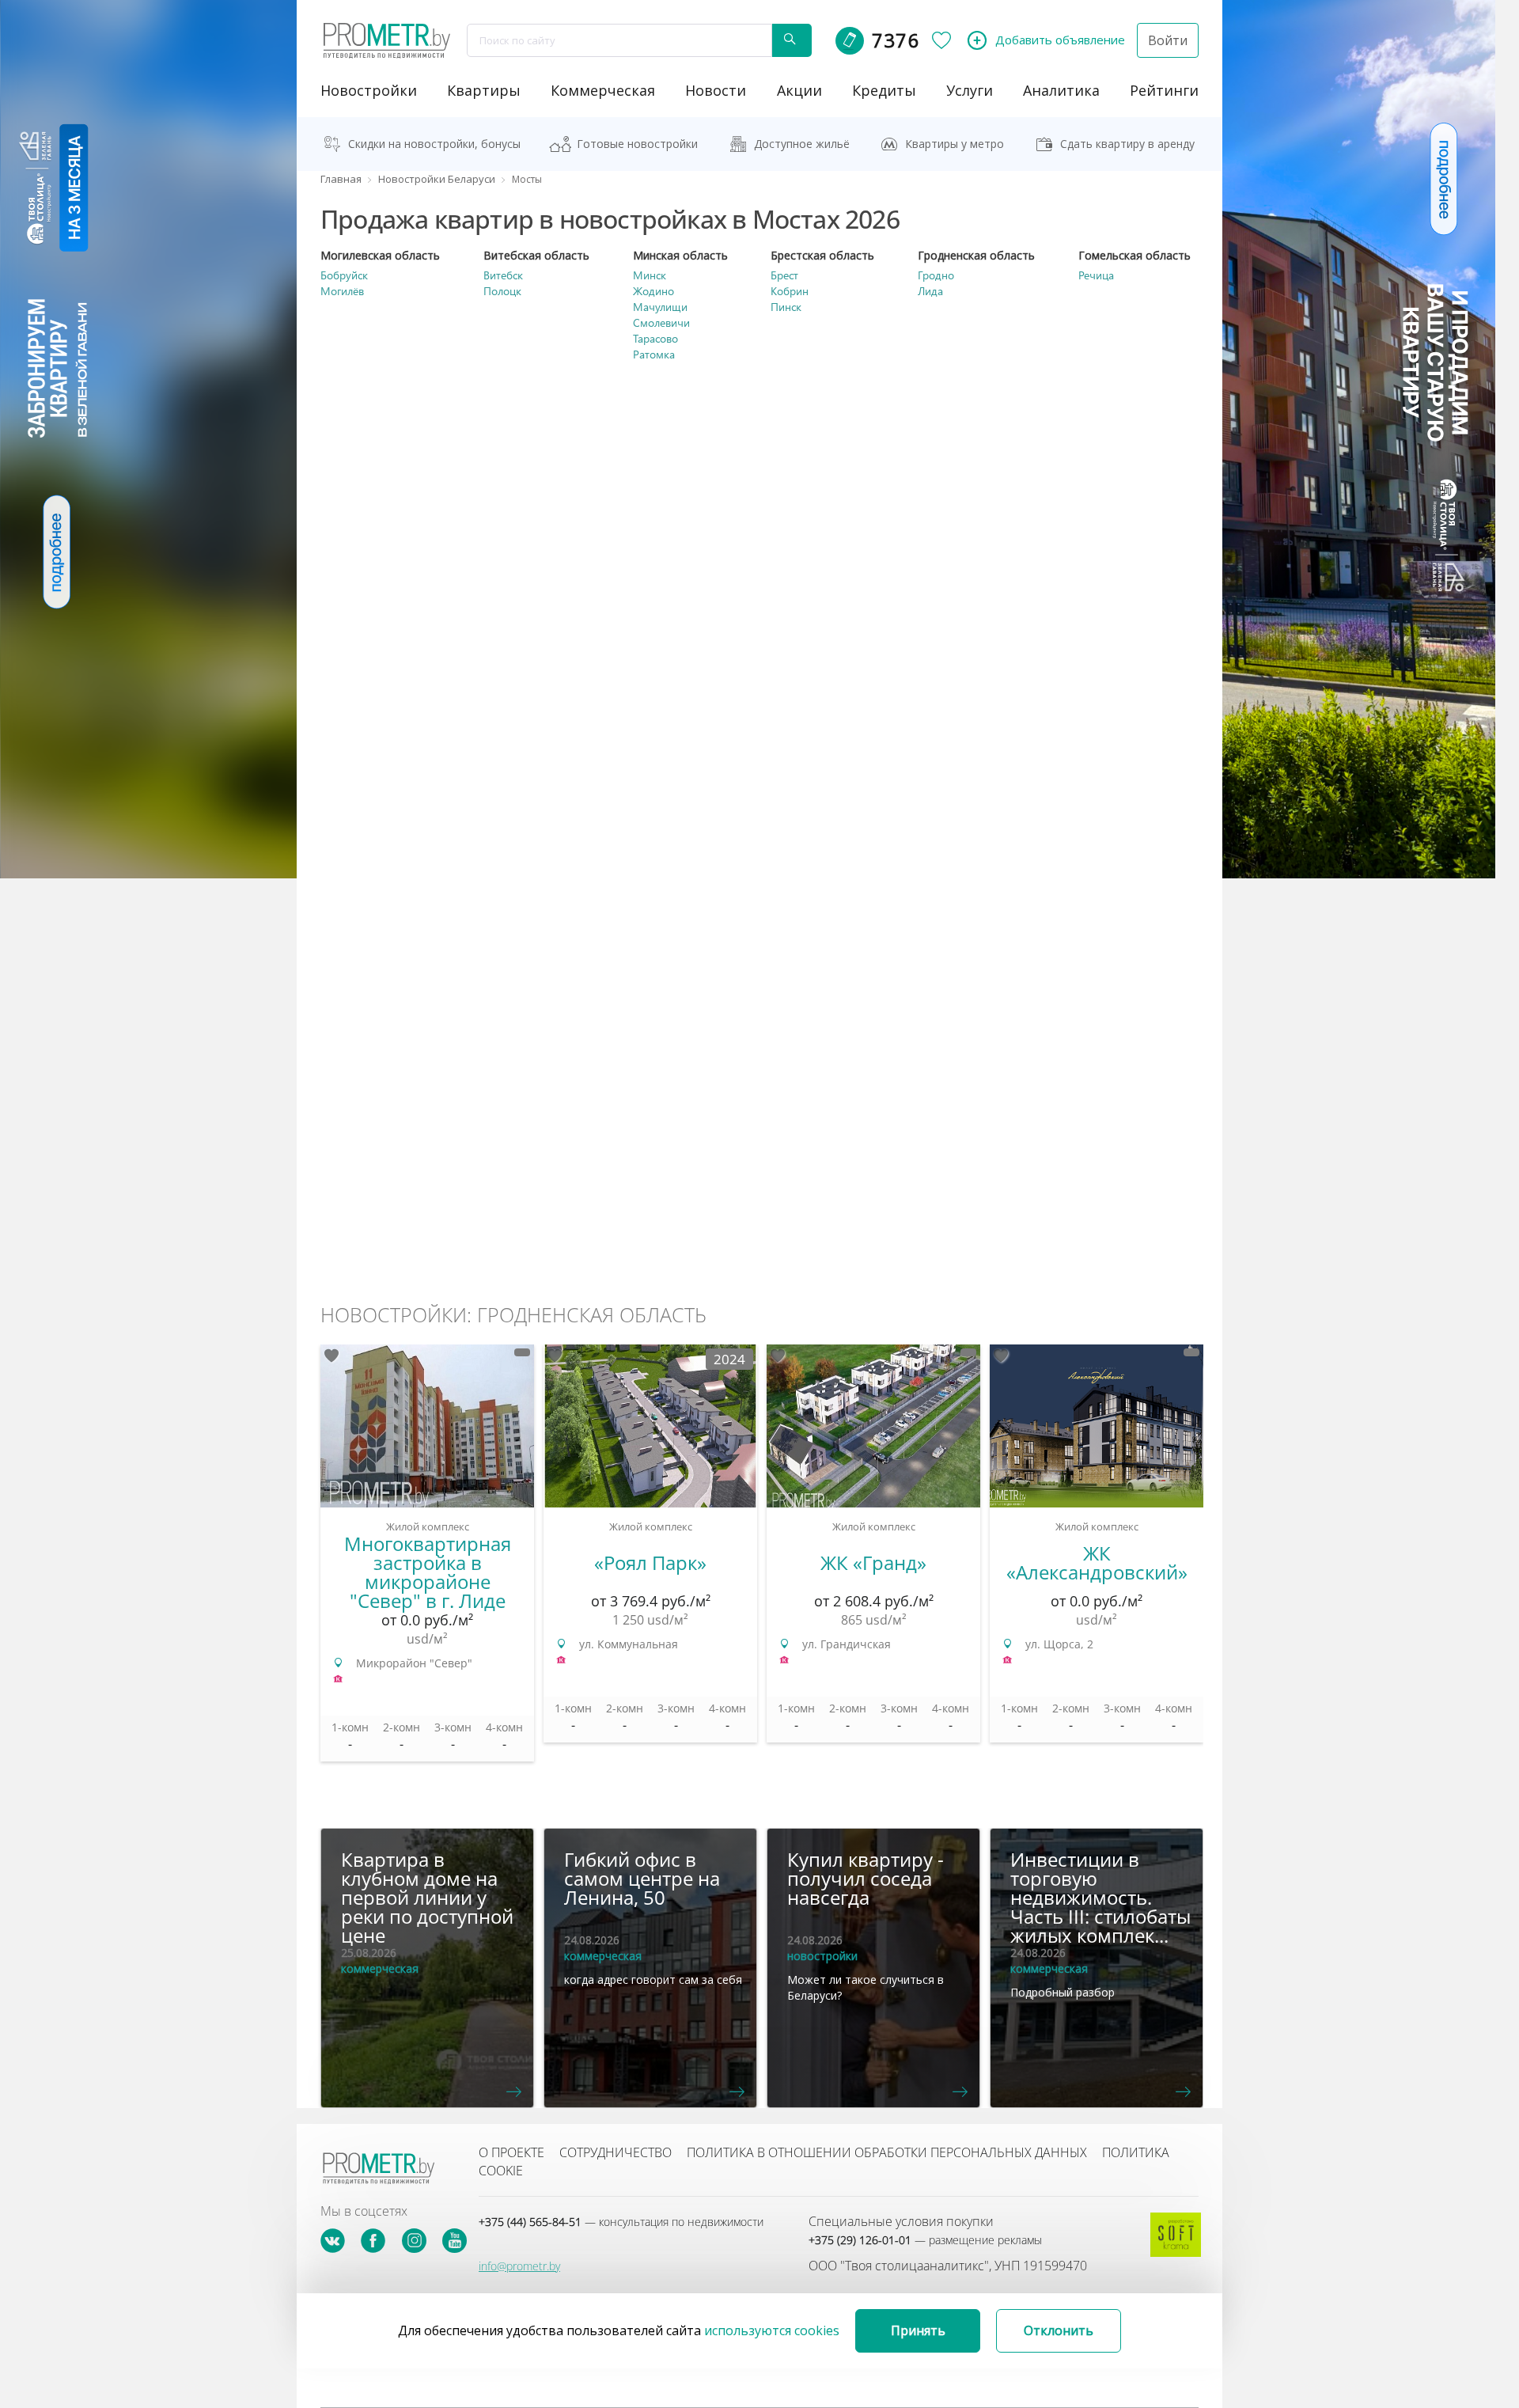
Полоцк (502, 291)
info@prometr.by (519, 2266)
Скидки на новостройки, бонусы (434, 144)
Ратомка (654, 354)
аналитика (1061, 90)
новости (716, 90)
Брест (784, 275)
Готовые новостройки (637, 144)
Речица (1096, 275)
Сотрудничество (616, 2152)
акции (799, 90)
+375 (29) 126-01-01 (925, 2240)
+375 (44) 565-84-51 (621, 2222)
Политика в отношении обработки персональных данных (887, 2152)
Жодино (653, 291)
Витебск (503, 275)
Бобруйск (344, 275)
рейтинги (1164, 90)
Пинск (786, 307)
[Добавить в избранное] (331, 1356)
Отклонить (1059, 2330)
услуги (970, 90)
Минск (650, 275)
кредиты (884, 90)
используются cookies (772, 2330)
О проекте (511, 2152)
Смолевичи (661, 322)
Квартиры (484, 90)
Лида (930, 291)
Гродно (936, 275)
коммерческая (603, 90)
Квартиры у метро (955, 144)
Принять (918, 2330)
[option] (427, 1561)
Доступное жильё (802, 144)
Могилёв (342, 291)
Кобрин (790, 291)
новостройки (369, 90)
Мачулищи (660, 307)
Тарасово (655, 338)
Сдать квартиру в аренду (1127, 144)
